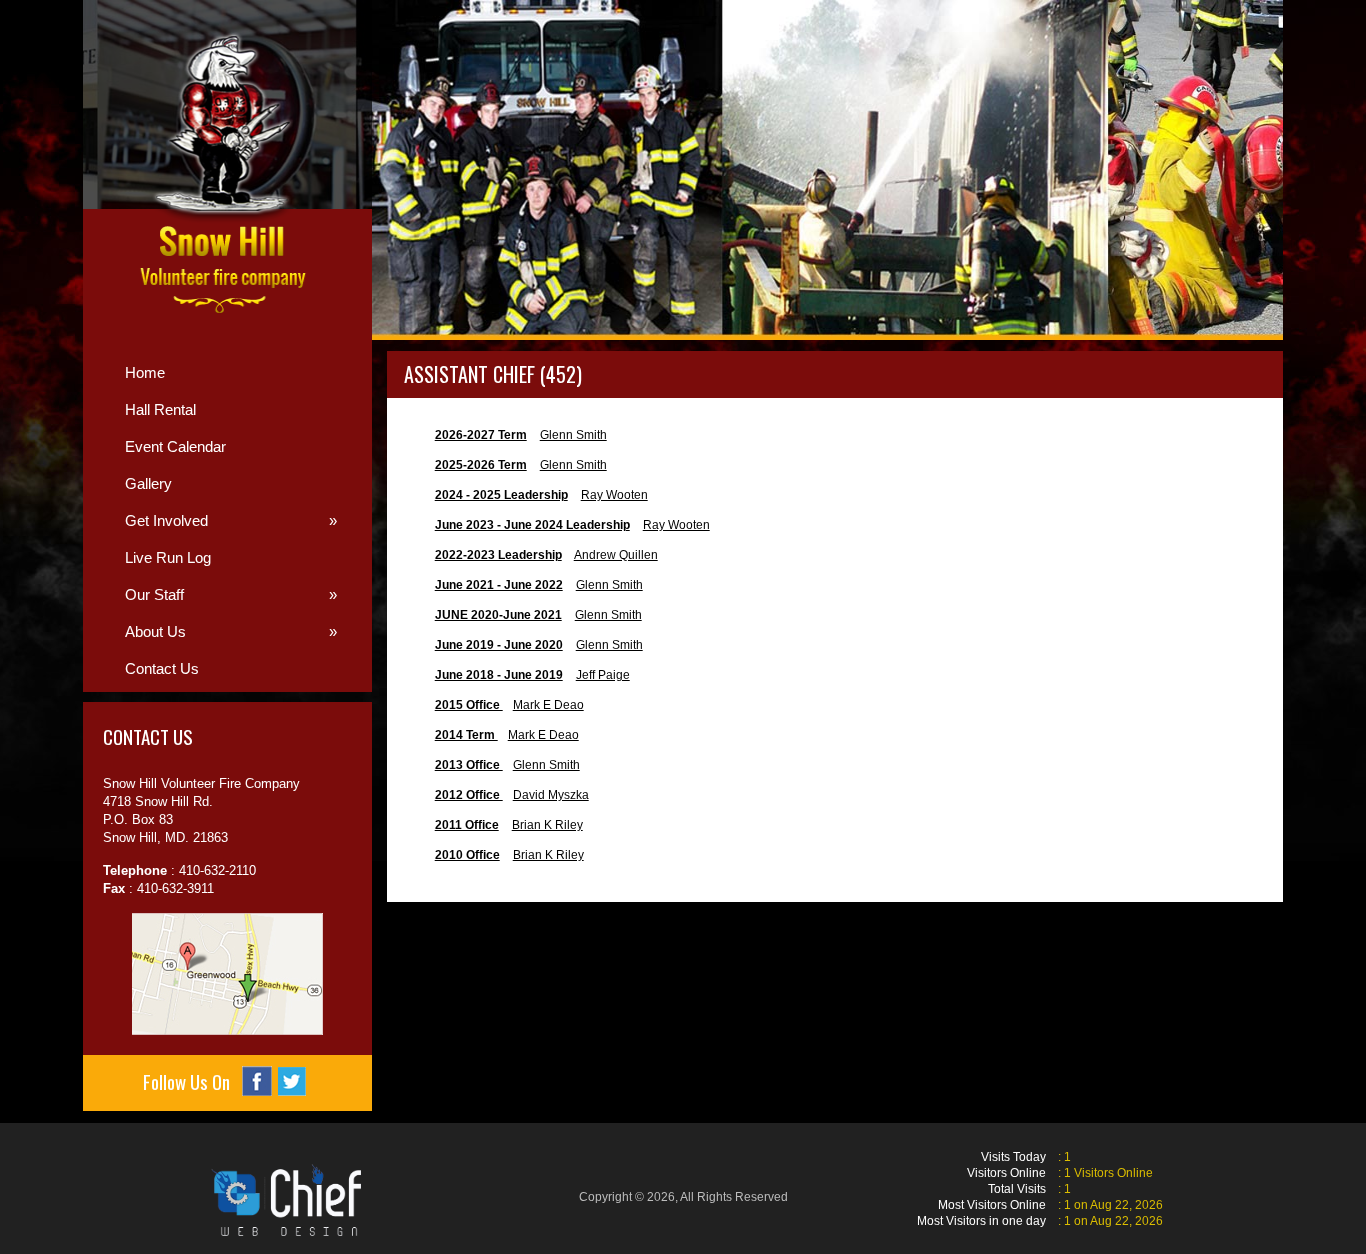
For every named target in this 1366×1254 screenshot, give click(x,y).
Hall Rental (160, 409)
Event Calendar (175, 446)
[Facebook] (257, 1081)
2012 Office (469, 795)
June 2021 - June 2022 (499, 585)
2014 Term (466, 735)
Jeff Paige (603, 675)
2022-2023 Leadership (498, 555)
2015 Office (469, 705)
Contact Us (162, 668)
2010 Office (467, 855)
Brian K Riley (547, 825)
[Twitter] (292, 1081)
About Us (231, 631)
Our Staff (231, 594)
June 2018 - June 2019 (499, 675)
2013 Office (469, 765)
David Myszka (551, 795)
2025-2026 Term (481, 465)
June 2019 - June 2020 (499, 645)
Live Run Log (168, 557)
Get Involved (231, 520)
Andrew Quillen (616, 555)
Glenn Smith (573, 435)
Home (145, 372)
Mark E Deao (548, 705)
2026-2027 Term (481, 435)
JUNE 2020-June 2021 (498, 615)
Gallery (148, 483)
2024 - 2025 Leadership (501, 495)
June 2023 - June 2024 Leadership (532, 525)
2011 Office (467, 825)
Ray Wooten (614, 495)
